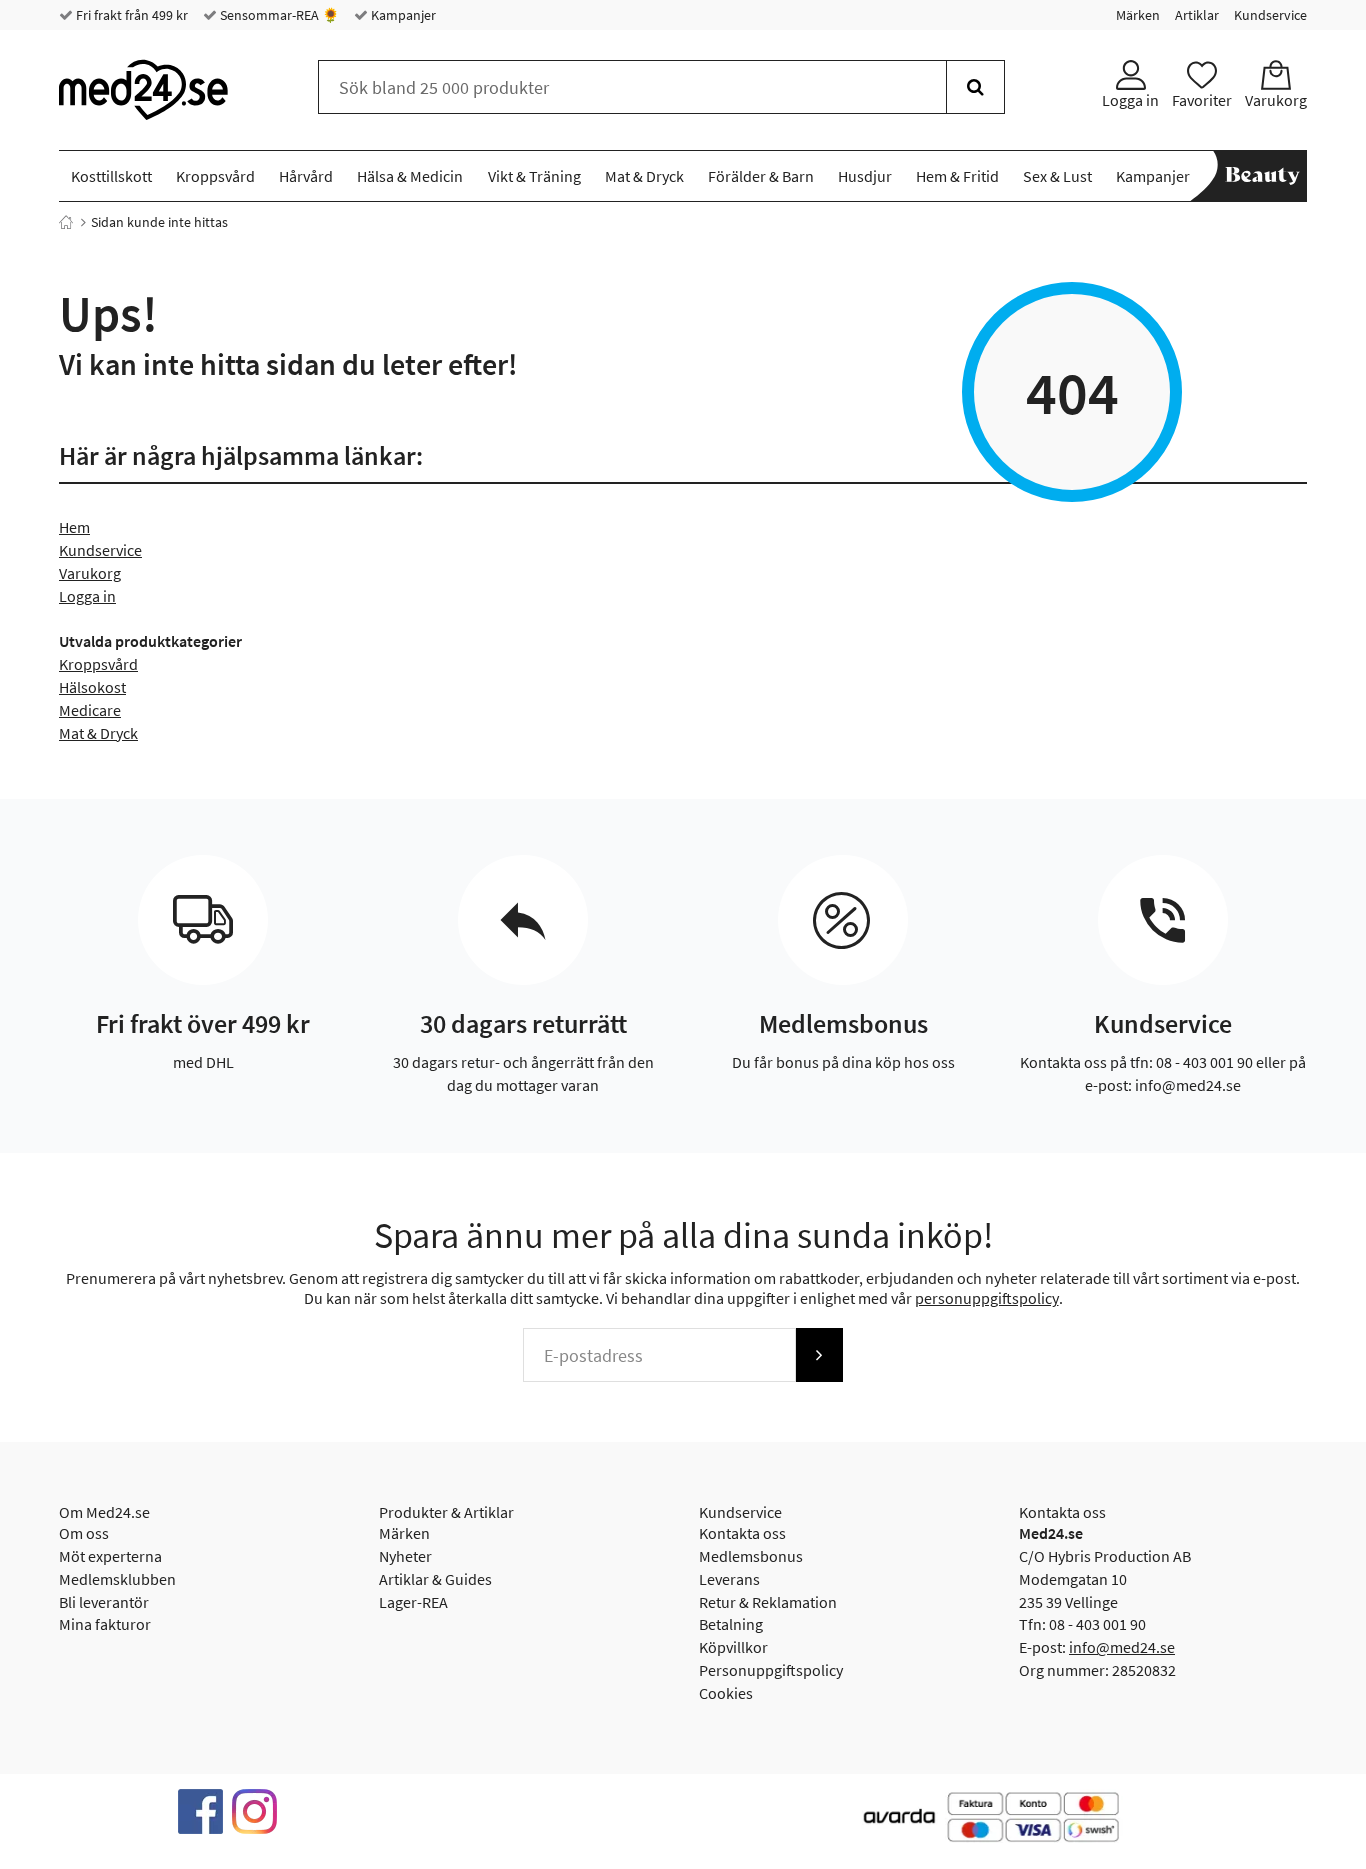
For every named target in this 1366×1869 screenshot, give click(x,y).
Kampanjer (402, 15)
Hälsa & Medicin (410, 176)
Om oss (84, 1533)
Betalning (731, 1624)
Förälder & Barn (761, 176)
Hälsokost (92, 687)
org (109, 573)
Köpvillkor (733, 1647)
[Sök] (975, 87)
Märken (1138, 15)
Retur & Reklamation (768, 1602)
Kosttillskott (111, 176)
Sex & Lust (1057, 176)
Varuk (78, 573)
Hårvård (306, 176)
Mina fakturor (105, 1624)
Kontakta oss (742, 1533)
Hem (74, 527)
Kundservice (1270, 15)
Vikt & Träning (534, 176)
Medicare (90, 710)
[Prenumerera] (819, 1355)
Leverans (729, 1579)
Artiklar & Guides (435, 1579)
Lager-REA (413, 1602)
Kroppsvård (215, 176)
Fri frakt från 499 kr (130, 15)
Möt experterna (110, 1556)
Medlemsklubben (117, 1579)
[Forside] (66, 222)
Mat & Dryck (644, 176)
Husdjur (865, 176)
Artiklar (1197, 15)
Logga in (87, 596)
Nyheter (405, 1556)
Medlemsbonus (751, 1556)
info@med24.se (1122, 1647)
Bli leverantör (104, 1602)
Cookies (726, 1693)
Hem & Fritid (957, 176)
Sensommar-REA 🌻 (278, 15)
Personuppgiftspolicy (771, 1670)
